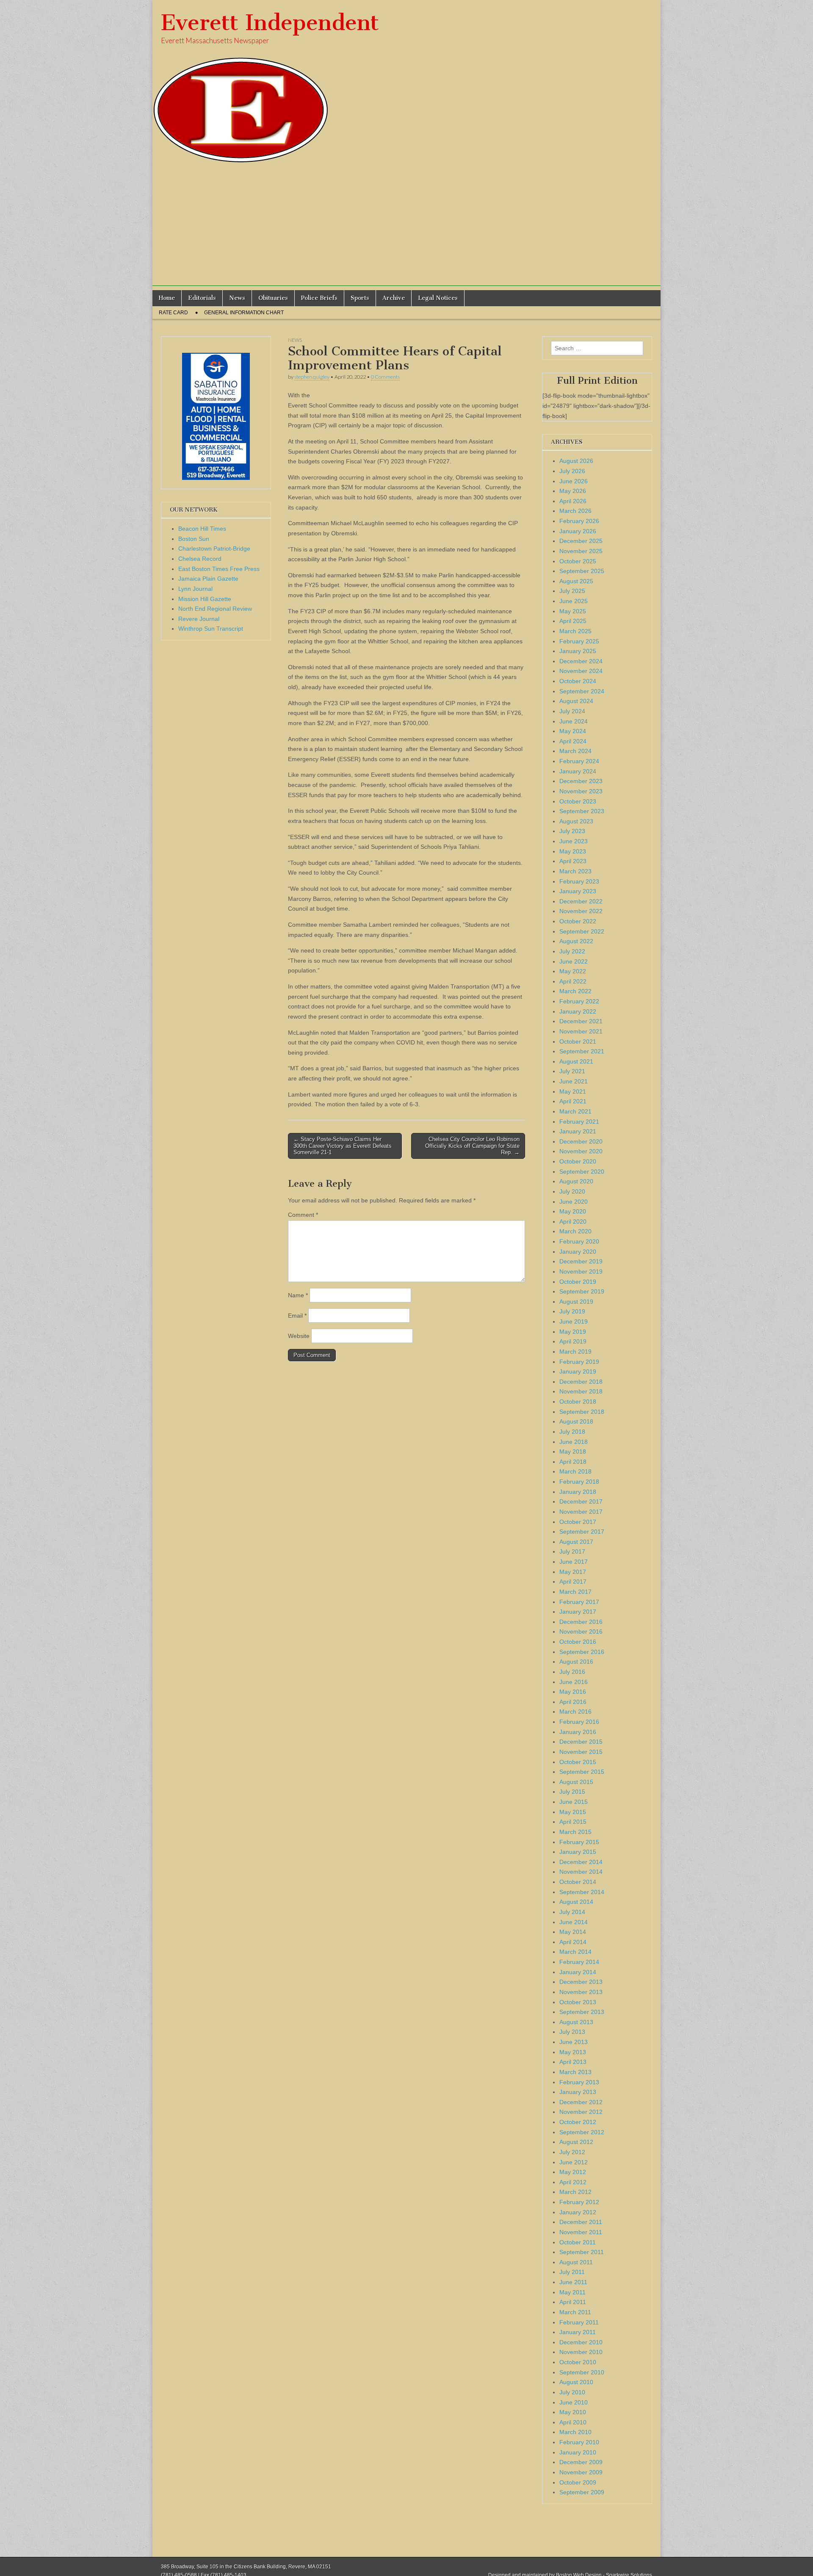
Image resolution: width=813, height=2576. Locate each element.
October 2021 (578, 1041)
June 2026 (574, 481)
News (237, 298)
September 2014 (582, 1892)
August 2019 (576, 1302)
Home (167, 298)
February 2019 (579, 1362)
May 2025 (573, 611)
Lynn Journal (195, 589)
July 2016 (572, 1672)
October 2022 (578, 921)
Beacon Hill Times (202, 529)
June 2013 (574, 2042)
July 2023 (572, 831)
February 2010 (579, 2442)
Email (297, 1316)
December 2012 (581, 2102)
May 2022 (573, 971)
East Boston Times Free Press (219, 569)
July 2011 (572, 2272)
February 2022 (579, 1001)
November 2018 (581, 1391)
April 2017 (573, 1582)
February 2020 (579, 1241)
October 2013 (578, 2002)
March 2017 (575, 1592)
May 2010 (573, 2412)
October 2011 (578, 2242)
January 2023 (578, 891)
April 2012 (573, 2182)
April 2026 (573, 501)
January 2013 (578, 2092)
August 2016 (576, 1662)
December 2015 (581, 1742)
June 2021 (574, 1081)
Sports (360, 298)
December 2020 (581, 1141)
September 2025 (582, 571)
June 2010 (574, 2402)
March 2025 (575, 631)
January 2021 (578, 1131)
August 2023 (576, 821)
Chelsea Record (200, 559)
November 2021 (581, 1031)
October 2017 (578, 1522)
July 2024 (572, 711)
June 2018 (574, 1442)
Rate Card (173, 313)
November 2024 (581, 671)
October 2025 (578, 561)
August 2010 (576, 2382)
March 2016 (575, 1712)
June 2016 (574, 1682)
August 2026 (576, 461)
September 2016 (582, 1652)
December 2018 (581, 1382)
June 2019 (574, 1321)
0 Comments (385, 377)
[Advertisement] (406, 227)
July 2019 (572, 1311)
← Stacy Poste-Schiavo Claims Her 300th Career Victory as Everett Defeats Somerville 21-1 (343, 1146)
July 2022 (572, 951)
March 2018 (575, 1471)
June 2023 (574, 841)
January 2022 (578, 1011)
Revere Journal (199, 619)
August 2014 (576, 1902)
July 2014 (572, 1912)
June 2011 (573, 2282)
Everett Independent (270, 23)
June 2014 (574, 1922)
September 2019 (582, 1291)
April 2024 (573, 741)
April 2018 (573, 1462)
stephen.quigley (312, 377)
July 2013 (572, 2032)
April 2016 (573, 1702)
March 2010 (575, 2432)
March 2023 (575, 871)
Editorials (202, 298)
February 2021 (579, 1122)
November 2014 (581, 1872)
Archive (394, 298)
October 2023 (578, 801)
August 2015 (576, 1782)
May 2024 (573, 731)
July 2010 (572, 2392)
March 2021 (575, 1111)
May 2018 (573, 1451)
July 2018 (572, 1432)
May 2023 (573, 851)
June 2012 (574, 2162)
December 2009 (581, 2462)
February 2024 (579, 761)
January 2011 (578, 2332)
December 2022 (581, 901)
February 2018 (579, 1482)
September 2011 (582, 2252)
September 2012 (582, 2132)
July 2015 (572, 1792)
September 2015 (582, 1772)
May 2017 (573, 1572)
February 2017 (579, 1602)
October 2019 (578, 1282)
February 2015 (579, 1842)
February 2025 (579, 641)
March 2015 (575, 1832)
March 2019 (575, 1352)
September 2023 (582, 811)
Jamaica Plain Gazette (208, 579)
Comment (303, 1215)
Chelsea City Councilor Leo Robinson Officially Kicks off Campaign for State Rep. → (472, 1146)
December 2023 (581, 781)
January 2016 (578, 1732)
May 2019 (573, 1332)
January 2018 (578, 1492)
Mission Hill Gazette (205, 599)
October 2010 (578, 2362)
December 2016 (581, 1622)
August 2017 (576, 1542)
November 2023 (581, 791)
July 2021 (572, 1071)
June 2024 (574, 721)
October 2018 (578, 1402)
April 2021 (573, 1101)
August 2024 (576, 701)
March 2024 (575, 751)
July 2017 (572, 1551)
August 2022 (576, 941)
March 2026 (575, 511)
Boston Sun (194, 539)
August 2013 (576, 2022)
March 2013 (575, 2072)
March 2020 (575, 1231)
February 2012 (579, 2202)
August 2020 (576, 1181)
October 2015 (578, 1762)
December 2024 (581, 661)
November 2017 (581, 1512)
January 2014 (578, 1972)
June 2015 (574, 1802)
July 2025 (572, 591)
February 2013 (579, 2082)
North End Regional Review (215, 609)
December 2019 (581, 1261)
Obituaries (273, 298)
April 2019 (573, 1341)
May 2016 (573, 1692)
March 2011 (575, 2312)
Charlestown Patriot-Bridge (214, 548)
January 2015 (578, 1852)
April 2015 (573, 1822)
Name (298, 1295)
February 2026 (579, 521)
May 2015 (573, 1812)
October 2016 (578, 1642)
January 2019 (578, 1371)
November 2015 (581, 1752)
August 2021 (576, 1061)
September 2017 (582, 1532)
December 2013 (581, 1982)
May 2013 (573, 2052)
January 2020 (578, 1252)
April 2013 (573, 2062)
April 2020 (573, 1222)
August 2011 (576, 2262)
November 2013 (581, 1992)
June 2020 (574, 1202)
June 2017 (574, 1562)
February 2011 (579, 2322)
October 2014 (578, 1882)
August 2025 (576, 581)
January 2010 (578, 2452)
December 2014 (581, 1862)
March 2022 (575, 991)
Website (299, 1336)
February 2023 (579, 881)
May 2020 (573, 1211)
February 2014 (579, 1962)
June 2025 (574, 601)
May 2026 (573, 491)
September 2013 (582, 2012)
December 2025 (581, 541)
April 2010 (573, 2422)
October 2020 (578, 1161)
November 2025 (581, 551)
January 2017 (578, 1612)
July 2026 (572, 471)
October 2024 (578, 681)
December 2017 (581, 1501)
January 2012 (578, 2212)
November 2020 (581, 1151)
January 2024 (578, 771)
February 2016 (579, 1722)
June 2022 (574, 961)
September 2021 (582, 1051)
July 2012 (572, 2152)
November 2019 (581, 1271)
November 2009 (581, 2472)
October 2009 (578, 2482)
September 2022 (582, 931)
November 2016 (581, 1631)
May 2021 (573, 1091)
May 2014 (573, 1932)
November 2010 (581, 2352)
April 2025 (573, 621)
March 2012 (575, 2192)
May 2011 (572, 2292)
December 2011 (581, 2222)
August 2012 (576, 2142)
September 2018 (582, 1412)
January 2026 (578, 531)
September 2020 (582, 1172)
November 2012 (581, 2112)
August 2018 (576, 1421)
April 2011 (573, 2302)
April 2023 (573, 861)
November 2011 (581, 2232)
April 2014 (573, 1942)
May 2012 (573, 2172)
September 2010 (582, 2372)
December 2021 (581, 1021)
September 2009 (582, 2492)
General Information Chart (244, 313)
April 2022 (573, 981)
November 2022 (581, 911)
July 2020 (572, 1191)
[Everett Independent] (406, 82)
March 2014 (575, 1952)
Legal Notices (438, 298)
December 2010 (581, 2342)
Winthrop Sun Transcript (211, 629)
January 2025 (578, 651)
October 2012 (578, 2122)
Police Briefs (319, 298)
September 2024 (582, 691)
